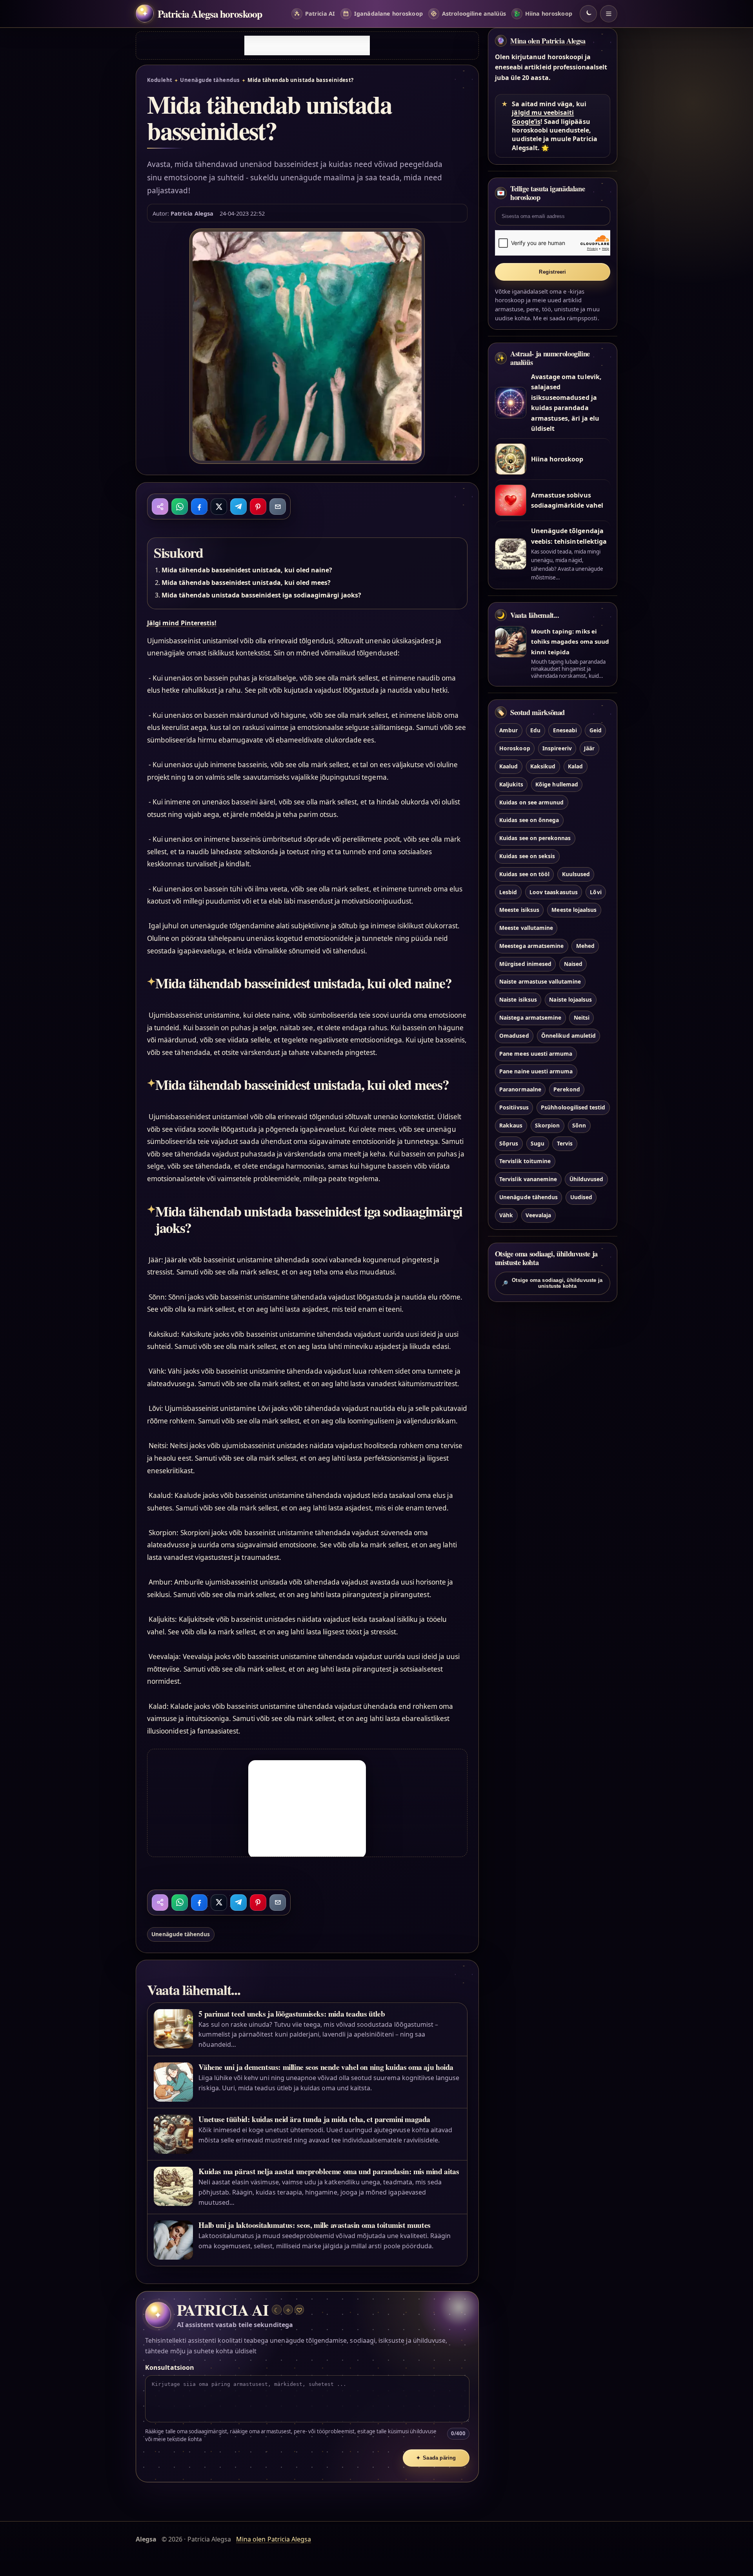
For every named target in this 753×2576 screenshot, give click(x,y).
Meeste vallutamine (526, 928)
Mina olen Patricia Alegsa (548, 41)
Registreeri (552, 272)
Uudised (581, 1197)
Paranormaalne (520, 1089)
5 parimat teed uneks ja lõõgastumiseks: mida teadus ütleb (292, 2014)
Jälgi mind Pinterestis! (182, 623)
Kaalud (508, 766)
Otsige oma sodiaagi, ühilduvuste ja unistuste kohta (552, 1283)
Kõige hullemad (557, 784)
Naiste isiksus (518, 999)
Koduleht (160, 80)
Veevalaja (538, 1215)
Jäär (589, 748)
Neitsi (582, 1018)
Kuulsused (576, 874)
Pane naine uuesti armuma (536, 1071)
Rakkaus (511, 1125)
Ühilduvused (587, 1179)
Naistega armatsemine (530, 1018)
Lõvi (596, 892)
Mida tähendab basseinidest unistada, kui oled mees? (246, 583)
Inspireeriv (557, 748)
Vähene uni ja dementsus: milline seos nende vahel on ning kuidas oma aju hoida (326, 2067)
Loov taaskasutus (554, 892)
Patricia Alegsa (192, 213)
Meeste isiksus (519, 910)
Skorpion (547, 1125)
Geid (596, 730)
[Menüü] (609, 14)
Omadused (514, 1036)
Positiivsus (514, 1107)
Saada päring (436, 2458)
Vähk (506, 1215)
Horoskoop (515, 748)
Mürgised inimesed (525, 964)
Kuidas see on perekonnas (535, 838)
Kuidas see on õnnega (529, 820)
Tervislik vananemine (528, 1179)
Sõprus (509, 1143)
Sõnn (579, 1125)
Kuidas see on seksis (527, 856)
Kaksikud (543, 766)
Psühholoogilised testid (573, 1107)
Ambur (508, 730)
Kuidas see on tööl (524, 874)
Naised (573, 964)
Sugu (537, 1143)
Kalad (575, 766)
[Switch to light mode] (588, 14)
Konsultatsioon (170, 2367)
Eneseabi (565, 730)
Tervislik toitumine (525, 1161)
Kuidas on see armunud (531, 802)
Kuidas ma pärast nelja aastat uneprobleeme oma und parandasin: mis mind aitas (329, 2171)
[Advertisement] (307, 45)
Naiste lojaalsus (570, 999)
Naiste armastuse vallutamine (540, 981)
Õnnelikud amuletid (568, 1036)
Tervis (565, 1143)
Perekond (567, 1089)
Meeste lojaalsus (574, 910)
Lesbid (508, 892)
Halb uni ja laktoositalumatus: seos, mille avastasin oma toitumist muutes (315, 2225)
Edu (535, 730)
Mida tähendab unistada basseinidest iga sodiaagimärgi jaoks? (261, 595)
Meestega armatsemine (531, 946)
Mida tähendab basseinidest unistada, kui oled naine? (247, 570)
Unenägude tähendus (210, 80)
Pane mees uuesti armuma (536, 1054)
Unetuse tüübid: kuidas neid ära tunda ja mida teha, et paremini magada (314, 2119)
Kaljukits (511, 784)
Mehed (585, 946)
